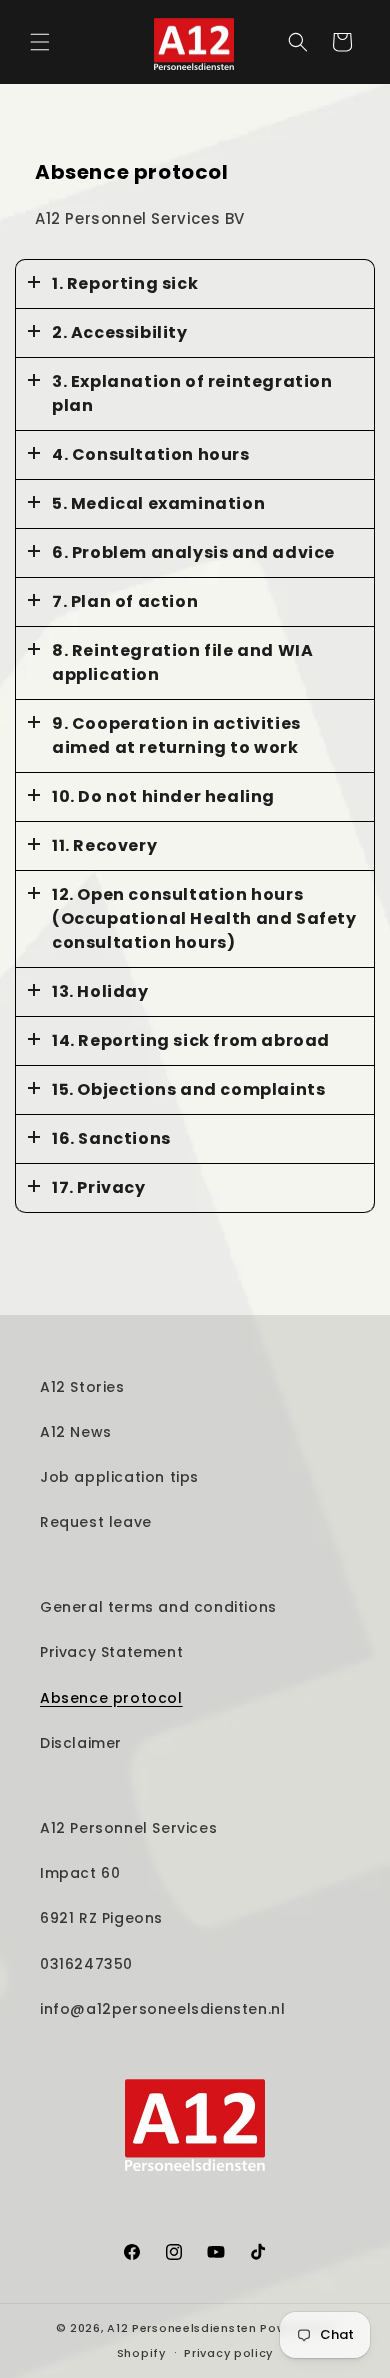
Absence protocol (111, 1698)
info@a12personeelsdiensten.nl (162, 2009)
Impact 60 (80, 1873)
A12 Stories (82, 1387)
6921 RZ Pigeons (101, 1918)
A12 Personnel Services (128, 1828)
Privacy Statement (111, 1652)
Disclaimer (81, 1743)
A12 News (76, 1432)
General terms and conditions (158, 1607)
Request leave (96, 1522)
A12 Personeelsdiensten (181, 2328)
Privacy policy (228, 2353)
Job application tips (119, 1477)
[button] (40, 42)
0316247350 (86, 1964)
